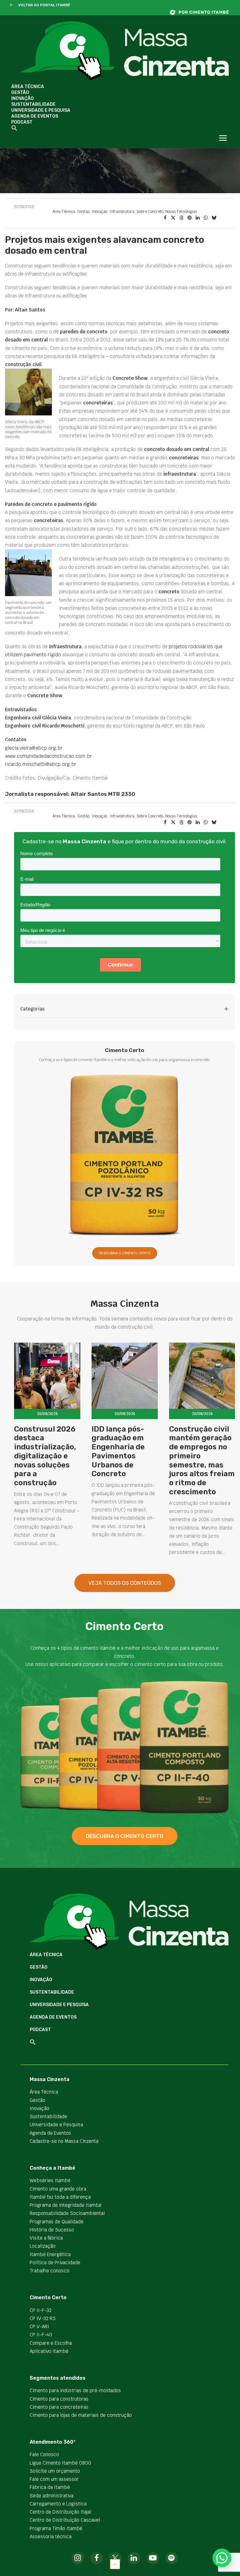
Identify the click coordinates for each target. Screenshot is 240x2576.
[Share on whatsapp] (206, 218)
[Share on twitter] (173, 218)
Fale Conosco (44, 2454)
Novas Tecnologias (181, 212)
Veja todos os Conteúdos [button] (125, 1583)
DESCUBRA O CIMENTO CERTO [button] (125, 1253)
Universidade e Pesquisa (41, 110)
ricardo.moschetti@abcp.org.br (41, 764)
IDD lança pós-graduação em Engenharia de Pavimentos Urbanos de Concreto (118, 1452)
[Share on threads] (181, 218)
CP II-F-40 (41, 2335)
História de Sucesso (52, 2230)
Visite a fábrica (46, 2238)
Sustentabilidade (33, 104)
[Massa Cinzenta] (125, 51)
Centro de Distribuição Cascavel (65, 2520)
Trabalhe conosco (50, 2271)
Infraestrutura (122, 212)
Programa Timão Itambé (56, 2528)
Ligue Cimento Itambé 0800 (60, 2463)
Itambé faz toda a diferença (60, 2197)
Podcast (22, 122)
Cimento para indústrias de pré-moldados (75, 2390)
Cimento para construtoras (59, 2399)
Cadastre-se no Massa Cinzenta (64, 2141)
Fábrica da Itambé (50, 2487)
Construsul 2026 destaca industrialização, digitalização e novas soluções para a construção (45, 1456)
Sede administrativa (52, 2496)
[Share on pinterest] (189, 218)
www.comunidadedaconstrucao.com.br (48, 756)
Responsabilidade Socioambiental (67, 2213)
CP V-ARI (39, 2326)
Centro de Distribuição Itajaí (61, 2512)
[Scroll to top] (115, 2564)
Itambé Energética (50, 2254)
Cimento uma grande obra (58, 2189)
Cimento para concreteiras (59, 2407)
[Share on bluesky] (214, 218)
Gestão (20, 93)
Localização (43, 2246)
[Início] (202, 12)
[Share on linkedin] (197, 218)
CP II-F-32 (41, 2310)
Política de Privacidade (55, 2263)
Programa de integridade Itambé (66, 2205)
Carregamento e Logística (58, 2504)
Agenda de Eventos (35, 116)
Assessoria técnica (51, 2537)
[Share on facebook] (165, 218)
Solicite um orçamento (55, 2471)
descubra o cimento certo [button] (125, 1836)
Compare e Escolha (51, 2343)
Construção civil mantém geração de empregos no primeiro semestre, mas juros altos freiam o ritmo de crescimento (202, 1461)
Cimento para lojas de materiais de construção (81, 2415)
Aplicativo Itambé (49, 2351)
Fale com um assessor (54, 2479)
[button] (11, 5)
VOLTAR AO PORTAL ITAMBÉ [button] (44, 5)
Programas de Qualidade (57, 2222)
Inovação (22, 98)
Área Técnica (28, 87)
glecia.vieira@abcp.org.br (34, 748)
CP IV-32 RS (43, 2318)
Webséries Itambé (50, 2180)
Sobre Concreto (150, 212)
